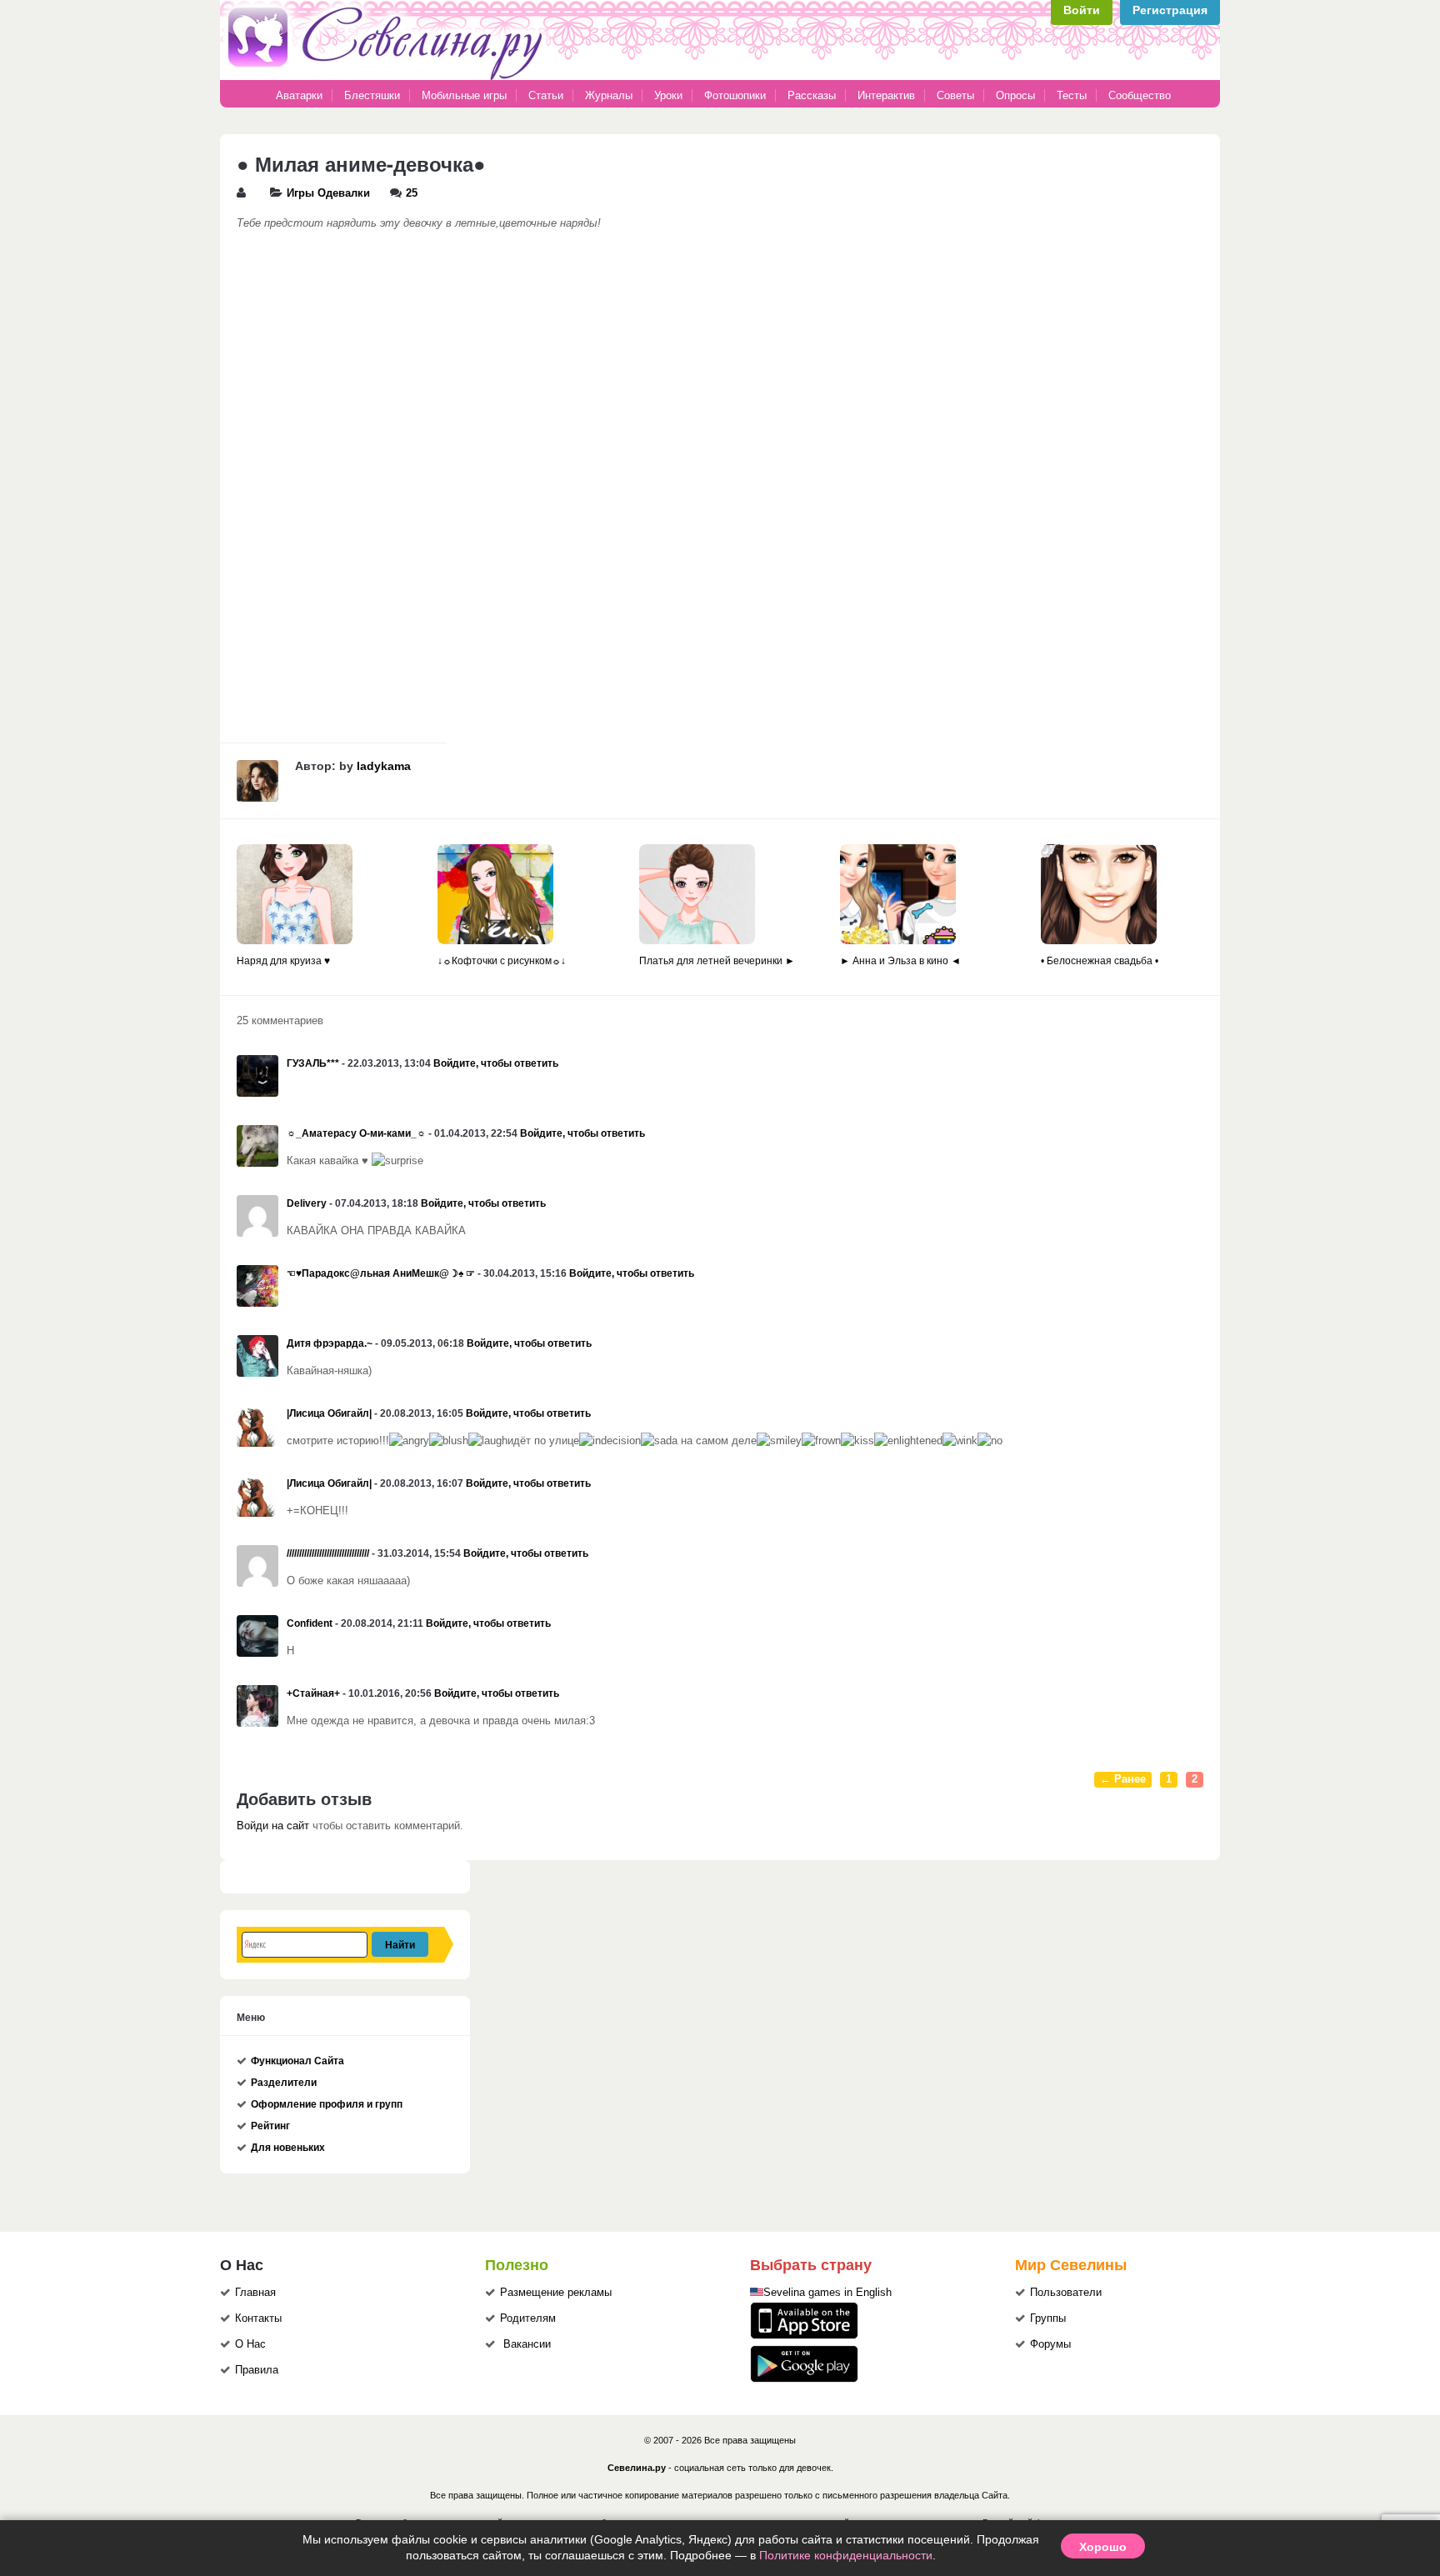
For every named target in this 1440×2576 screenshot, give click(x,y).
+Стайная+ (313, 1693)
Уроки (668, 95)
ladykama (384, 766)
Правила (257, 2370)
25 (412, 193)
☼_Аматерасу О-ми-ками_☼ (356, 1133)
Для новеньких (288, 2148)
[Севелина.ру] (388, 77)
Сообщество (1140, 95)
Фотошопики (735, 95)
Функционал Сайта (297, 2061)
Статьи (546, 95)
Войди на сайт (273, 1826)
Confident (310, 1623)
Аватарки (299, 95)
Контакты (258, 2318)
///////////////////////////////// (328, 1553)
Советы (955, 95)
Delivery (307, 1203)
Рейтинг (270, 2126)
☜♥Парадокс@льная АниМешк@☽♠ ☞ (381, 1273)
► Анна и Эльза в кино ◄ (900, 961)
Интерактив (886, 95)
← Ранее (1123, 1779)
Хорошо (1103, 2546)
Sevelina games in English (827, 2293)
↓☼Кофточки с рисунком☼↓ (502, 961)
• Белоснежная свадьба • (1100, 961)
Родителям (528, 2318)
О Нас (250, 2344)
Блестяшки (372, 95)
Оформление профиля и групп (327, 2104)
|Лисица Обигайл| (329, 1413)
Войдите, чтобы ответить (496, 1063)
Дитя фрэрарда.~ (330, 1343)
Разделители (284, 2083)
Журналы (609, 95)
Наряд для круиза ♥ (283, 961)
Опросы (1015, 95)
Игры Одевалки (328, 193)
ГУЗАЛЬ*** (313, 1063)
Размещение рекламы (556, 2293)
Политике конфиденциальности (846, 2555)
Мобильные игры (464, 95)
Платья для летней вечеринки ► (717, 961)
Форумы (1050, 2344)
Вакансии (527, 2344)
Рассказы (813, 95)
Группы (1048, 2318)
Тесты (1072, 95)
